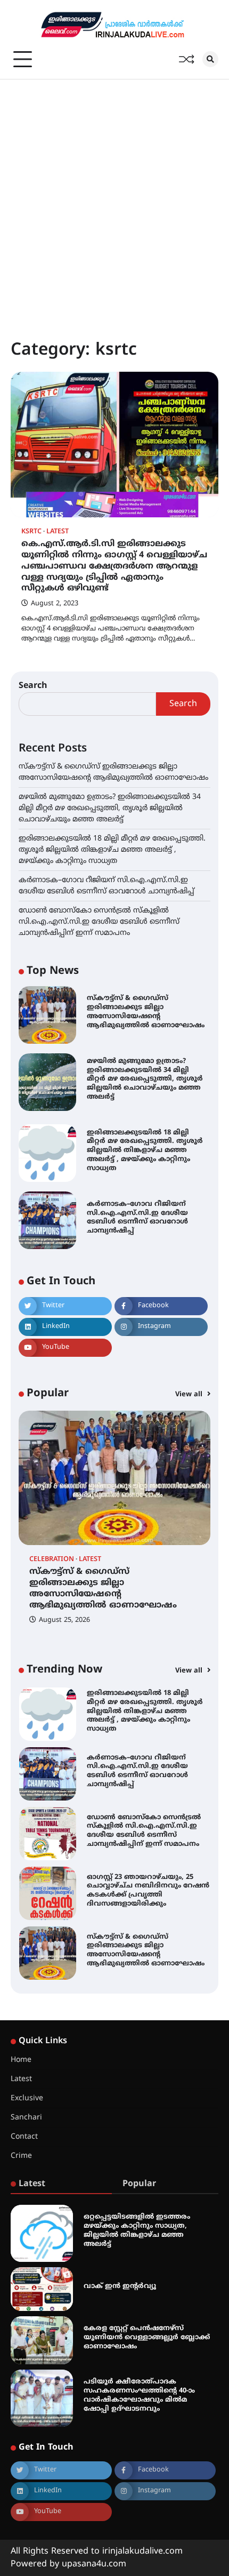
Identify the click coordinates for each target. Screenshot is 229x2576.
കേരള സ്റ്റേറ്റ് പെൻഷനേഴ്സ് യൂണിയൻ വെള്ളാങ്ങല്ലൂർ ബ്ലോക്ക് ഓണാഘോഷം (147, 2338)
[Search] (210, 59)
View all (190, 1395)
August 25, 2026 (64, 1620)
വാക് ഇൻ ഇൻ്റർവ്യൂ (120, 2286)
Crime (21, 2156)
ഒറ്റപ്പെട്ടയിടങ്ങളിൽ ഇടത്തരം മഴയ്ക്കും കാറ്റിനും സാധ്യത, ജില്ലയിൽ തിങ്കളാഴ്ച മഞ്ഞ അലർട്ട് (137, 2230)
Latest (58, 532)
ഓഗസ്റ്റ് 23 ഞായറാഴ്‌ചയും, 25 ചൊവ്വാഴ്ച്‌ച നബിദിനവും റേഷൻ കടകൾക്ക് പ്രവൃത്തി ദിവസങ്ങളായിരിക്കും (148, 1831)
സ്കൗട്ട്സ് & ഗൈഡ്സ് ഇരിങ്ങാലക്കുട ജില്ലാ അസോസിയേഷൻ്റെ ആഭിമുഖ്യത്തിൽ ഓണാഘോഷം (146, 1012)
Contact (24, 2137)
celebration (52, 1560)
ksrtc (31, 532)
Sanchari (26, 2118)
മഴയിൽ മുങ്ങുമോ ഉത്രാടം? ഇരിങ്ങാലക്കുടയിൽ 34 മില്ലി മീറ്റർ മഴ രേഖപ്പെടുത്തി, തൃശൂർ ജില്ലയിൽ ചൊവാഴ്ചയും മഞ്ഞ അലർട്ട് (110, 808)
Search (33, 686)
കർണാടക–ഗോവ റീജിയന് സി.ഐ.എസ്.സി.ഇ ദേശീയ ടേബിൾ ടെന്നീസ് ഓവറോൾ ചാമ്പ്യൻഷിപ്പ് (137, 1218)
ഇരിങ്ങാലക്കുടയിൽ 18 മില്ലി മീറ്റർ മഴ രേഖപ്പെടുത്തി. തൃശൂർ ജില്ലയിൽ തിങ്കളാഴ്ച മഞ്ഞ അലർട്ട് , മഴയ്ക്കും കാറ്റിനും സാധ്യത (112, 850)
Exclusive (27, 2098)
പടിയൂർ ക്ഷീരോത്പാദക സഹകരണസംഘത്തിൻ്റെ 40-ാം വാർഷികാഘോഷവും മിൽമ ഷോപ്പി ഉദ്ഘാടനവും (139, 2395)
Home (21, 2060)
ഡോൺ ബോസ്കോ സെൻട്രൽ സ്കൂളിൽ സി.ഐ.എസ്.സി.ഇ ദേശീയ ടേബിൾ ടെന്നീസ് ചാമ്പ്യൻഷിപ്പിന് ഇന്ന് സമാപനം (99, 922)
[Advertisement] (114, 199)
